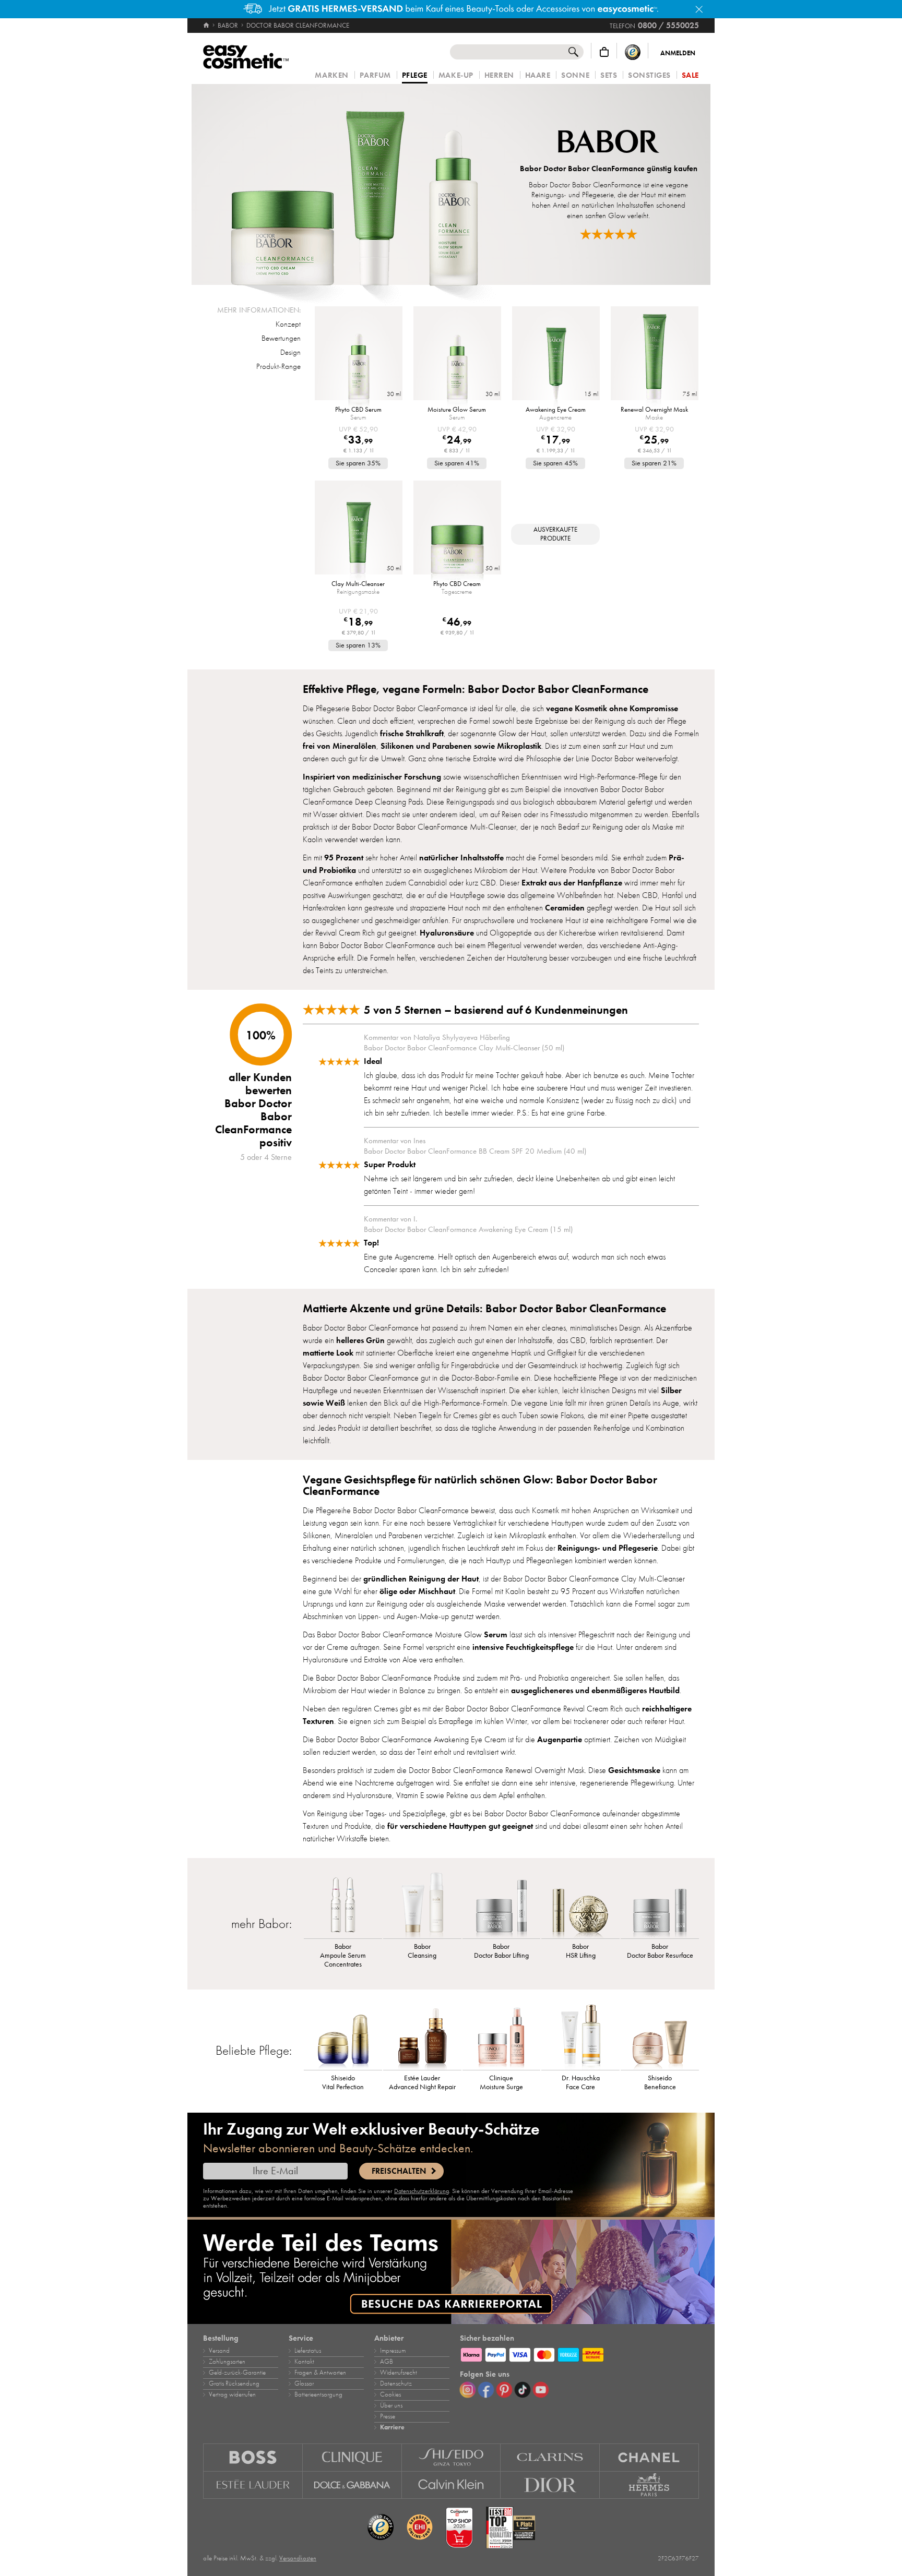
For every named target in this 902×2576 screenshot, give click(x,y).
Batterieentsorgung (318, 2394)
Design (290, 352)
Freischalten (399, 2171)
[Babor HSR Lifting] (580, 1904)
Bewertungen (281, 338)
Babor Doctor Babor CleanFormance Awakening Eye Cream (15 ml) (468, 1229)
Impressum (393, 2351)
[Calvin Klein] (452, 2485)
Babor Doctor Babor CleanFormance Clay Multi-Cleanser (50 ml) (464, 1048)
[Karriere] (451, 2272)
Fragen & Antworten (320, 2373)
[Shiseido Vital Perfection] (343, 2036)
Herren (499, 75)
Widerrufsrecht (399, 2373)
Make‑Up (456, 75)
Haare (538, 75)
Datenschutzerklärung (422, 2191)
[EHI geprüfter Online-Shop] (420, 2527)
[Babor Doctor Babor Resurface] (660, 1904)
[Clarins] (550, 2457)
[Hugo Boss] (253, 2457)
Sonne (575, 75)
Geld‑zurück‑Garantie (237, 2373)
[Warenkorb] (604, 52)
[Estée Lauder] (253, 2485)
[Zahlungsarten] (579, 2353)
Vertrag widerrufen (232, 2394)
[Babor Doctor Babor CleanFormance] (354, 184)
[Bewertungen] (609, 234)
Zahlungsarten (227, 2362)
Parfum (375, 75)
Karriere (392, 2427)
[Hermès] (649, 2485)
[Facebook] (486, 2390)
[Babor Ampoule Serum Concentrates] (343, 1904)
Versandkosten (298, 2558)
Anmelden (678, 53)
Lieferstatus (308, 2351)
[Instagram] (468, 2390)
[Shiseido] (452, 2457)
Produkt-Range (278, 366)
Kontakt (304, 2362)
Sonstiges (649, 75)
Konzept (288, 324)
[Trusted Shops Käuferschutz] (633, 52)
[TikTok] (523, 2390)
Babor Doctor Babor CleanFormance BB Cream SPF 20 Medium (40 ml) (475, 1151)
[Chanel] (649, 2457)
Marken (331, 75)
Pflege (415, 76)
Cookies (390, 2394)
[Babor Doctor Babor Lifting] (502, 1904)
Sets (609, 75)
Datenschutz (396, 2383)
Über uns (391, 2405)
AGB (387, 2362)
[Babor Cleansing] (422, 1904)
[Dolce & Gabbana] (352, 2485)
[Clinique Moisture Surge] (502, 2036)
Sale (690, 75)
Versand (219, 2351)
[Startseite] (207, 26)
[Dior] (550, 2485)
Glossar (304, 2383)
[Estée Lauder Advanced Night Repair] (422, 2036)
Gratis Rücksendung (234, 2383)
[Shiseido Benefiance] (660, 2036)
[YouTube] (541, 2390)
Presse (388, 2416)
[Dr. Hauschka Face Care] (580, 2036)
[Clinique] (352, 2457)
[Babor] (609, 143)
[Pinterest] (504, 2390)
